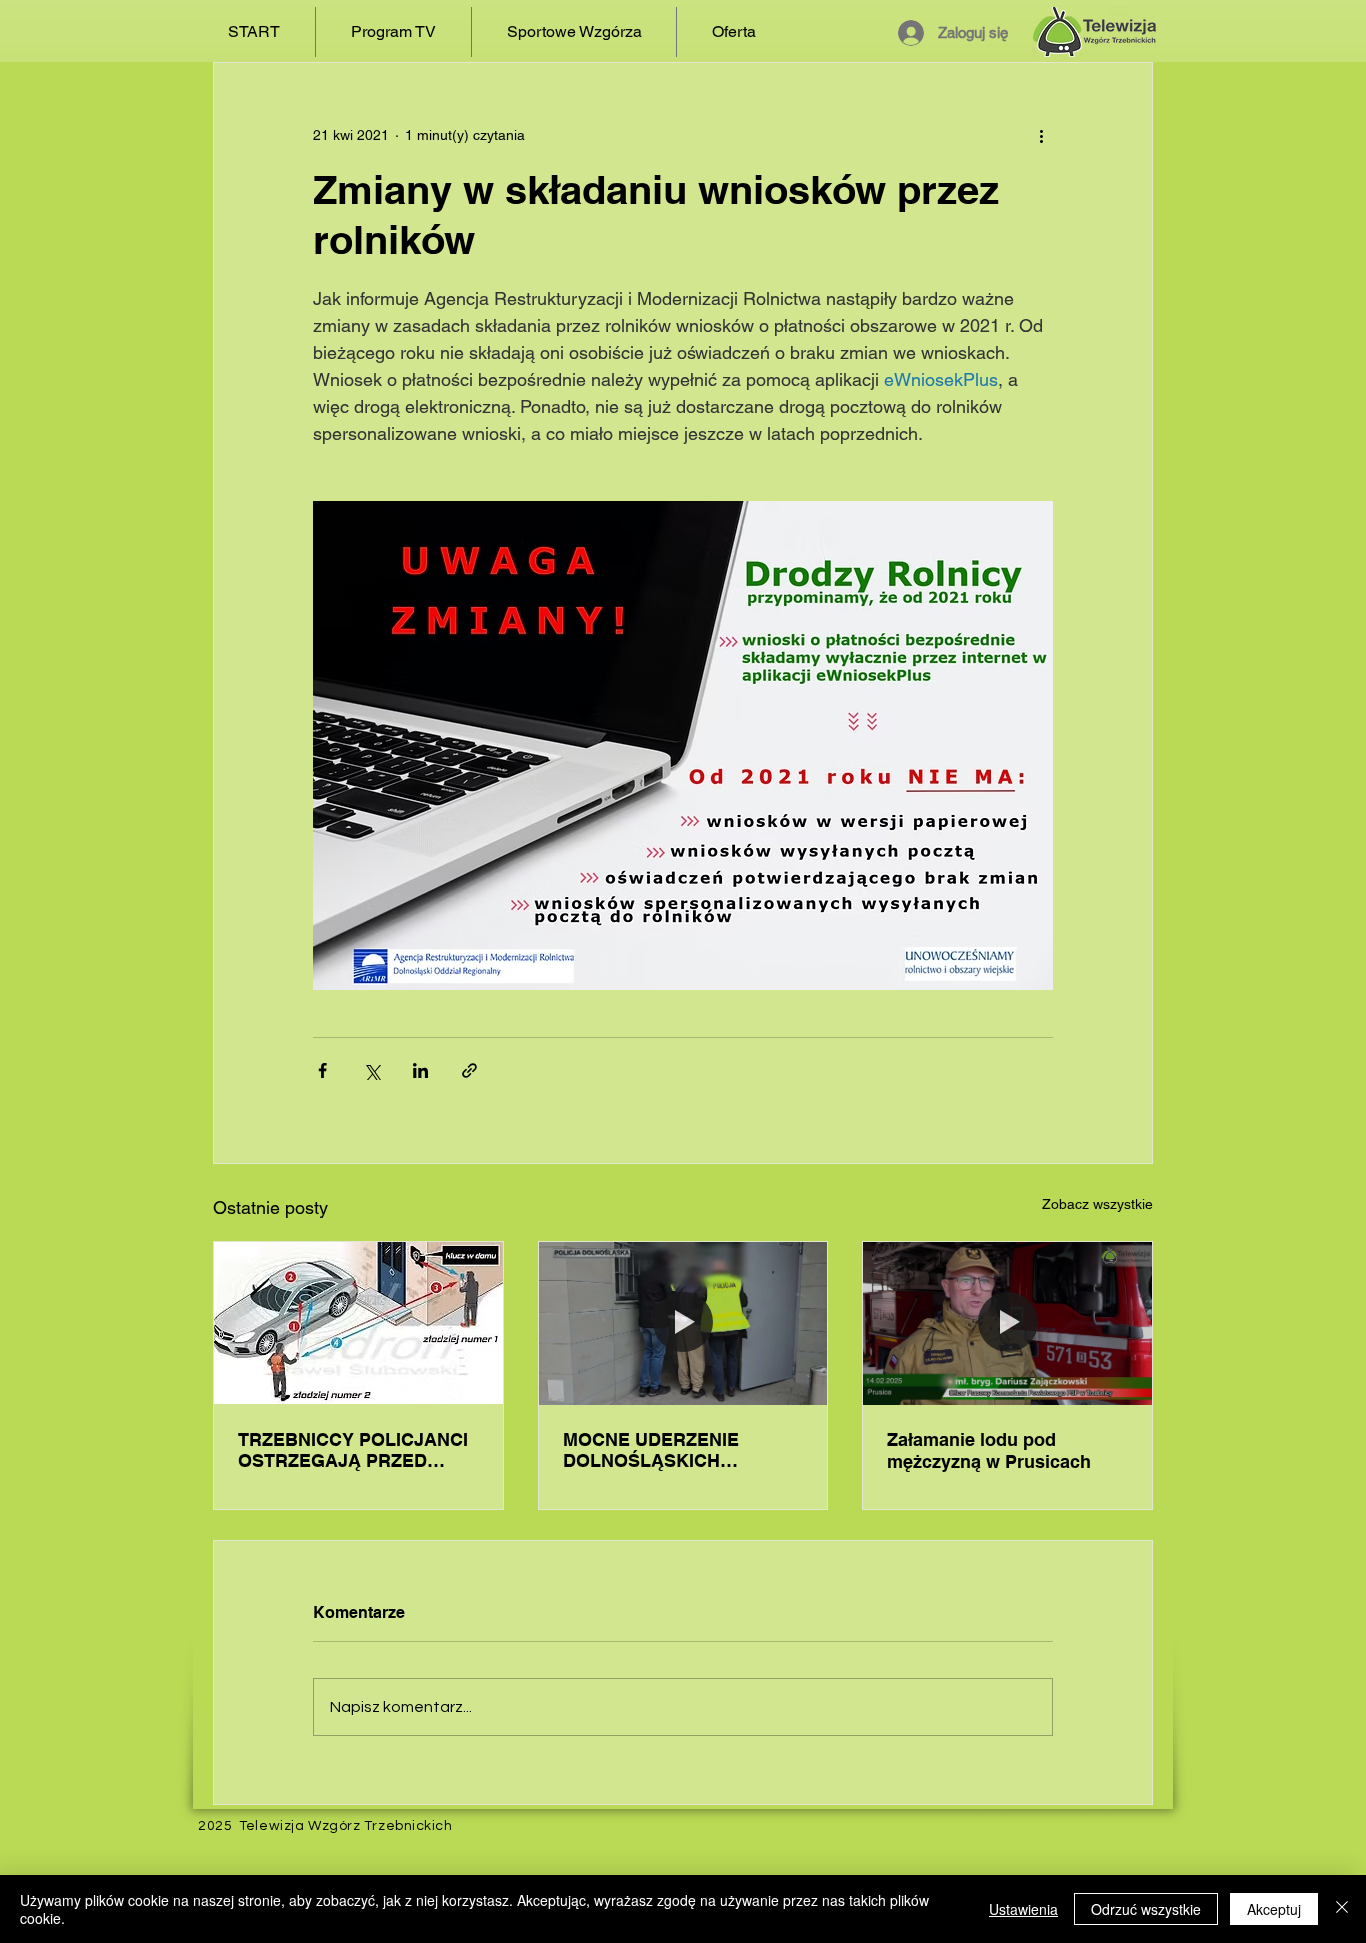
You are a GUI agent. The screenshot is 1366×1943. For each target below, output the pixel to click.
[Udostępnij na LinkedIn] (420, 1070)
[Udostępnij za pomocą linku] (469, 1070)
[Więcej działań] (1041, 135)
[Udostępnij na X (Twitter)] (371, 1070)
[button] (393, 32)
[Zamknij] (1342, 1909)
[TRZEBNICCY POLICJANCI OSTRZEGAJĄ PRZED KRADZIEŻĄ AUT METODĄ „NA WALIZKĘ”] (358, 1323)
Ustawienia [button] (1023, 1909)
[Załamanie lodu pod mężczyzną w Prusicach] (1007, 1323)
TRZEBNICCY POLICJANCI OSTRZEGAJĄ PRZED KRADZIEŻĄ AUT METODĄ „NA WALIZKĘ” (353, 1450)
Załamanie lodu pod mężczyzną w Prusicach (989, 1450)
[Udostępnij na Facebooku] (322, 1070)
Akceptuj (1274, 1909)
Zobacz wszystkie (1097, 1204)
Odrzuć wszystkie (1146, 1909)
